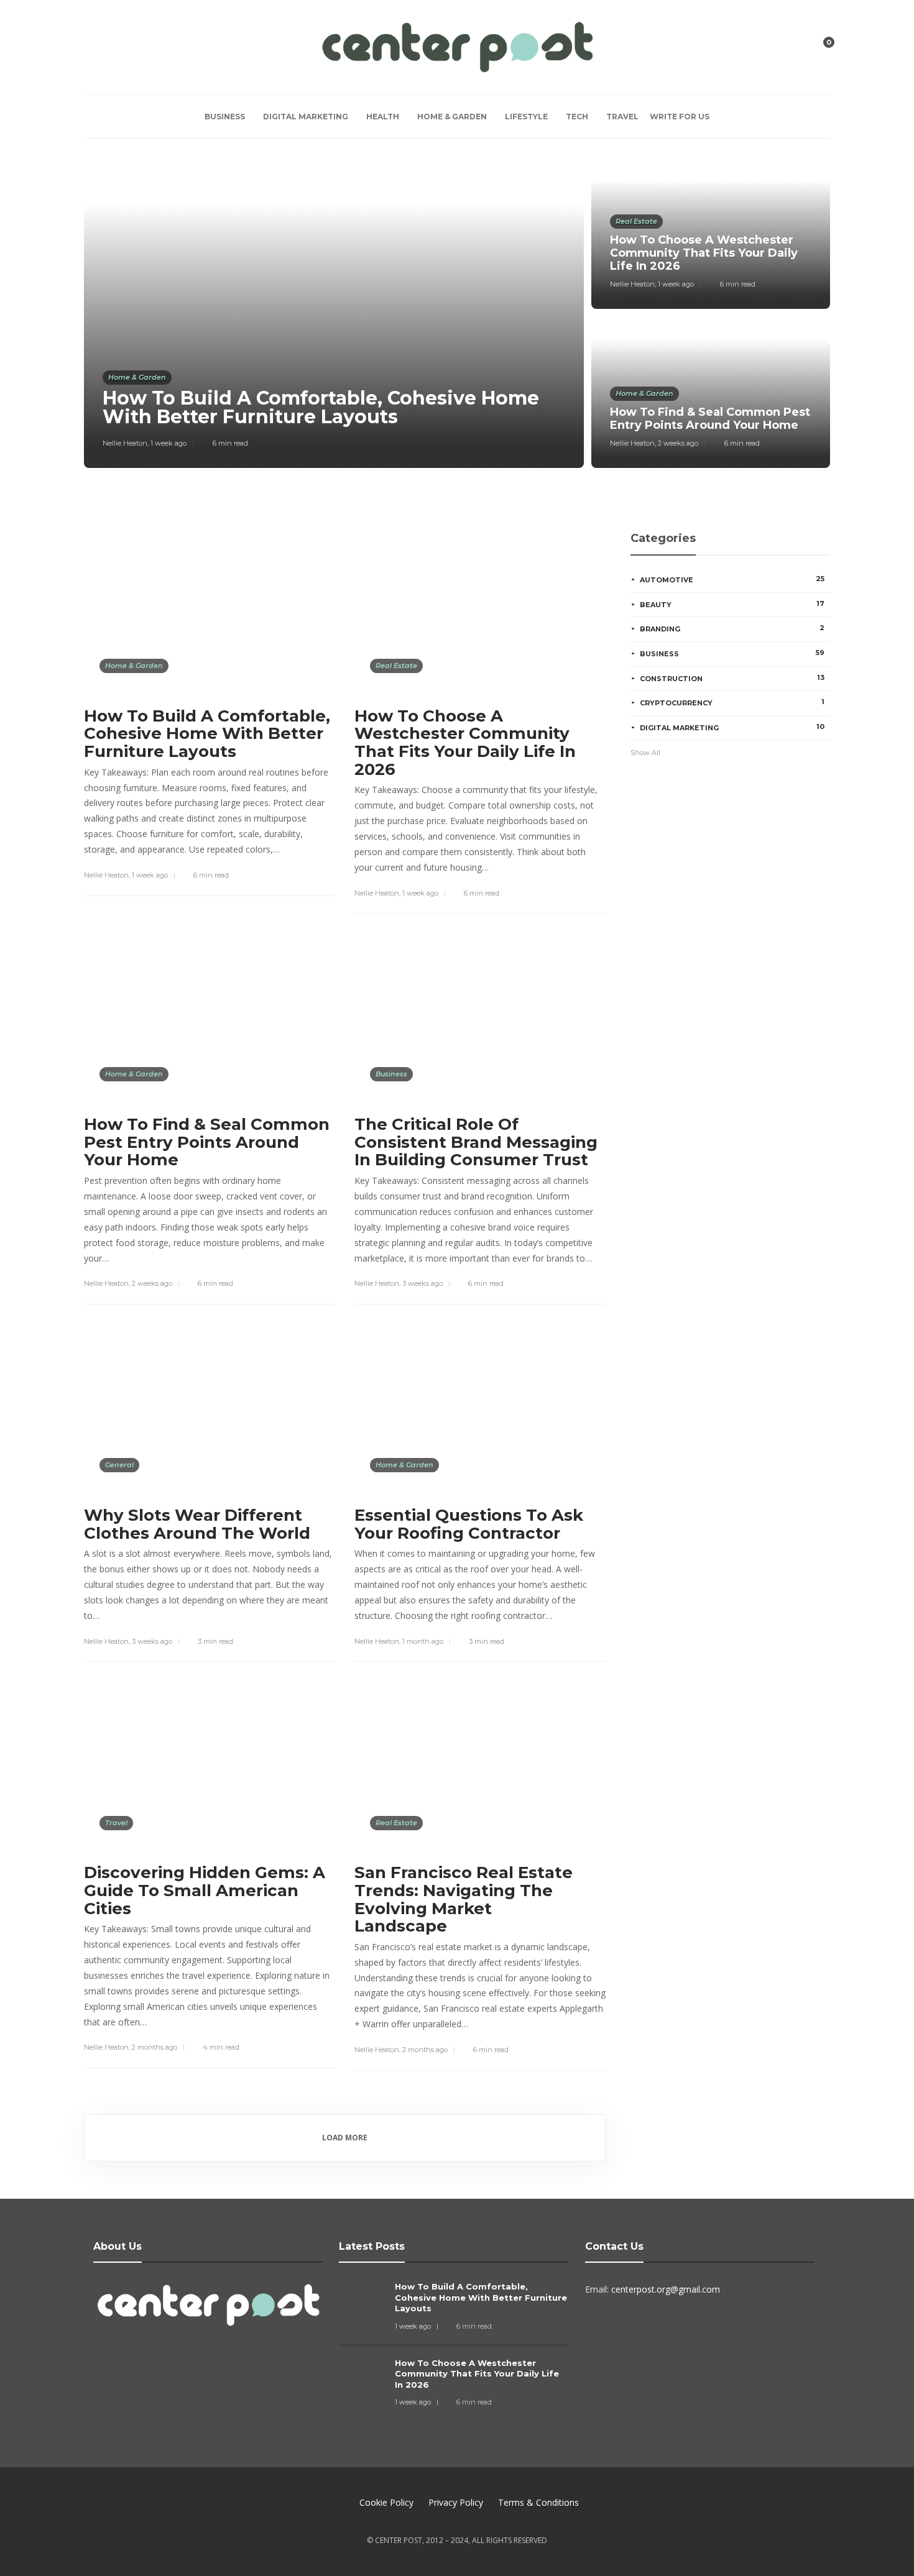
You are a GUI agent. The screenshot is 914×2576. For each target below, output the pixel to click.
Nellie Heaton (125, 443)
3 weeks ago (422, 1283)
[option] (457, 313)
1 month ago (423, 1641)
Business (225, 117)
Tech (577, 117)
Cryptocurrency (732, 702)
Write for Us (680, 117)
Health (383, 117)
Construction (732, 678)
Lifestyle (526, 117)
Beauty (732, 604)
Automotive (732, 579)
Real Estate (636, 221)
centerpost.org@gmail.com (666, 2289)
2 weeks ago (678, 443)
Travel (622, 117)
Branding (732, 628)
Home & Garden (452, 117)
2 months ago (155, 2047)
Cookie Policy (386, 2502)
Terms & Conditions (538, 2502)
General (119, 1465)
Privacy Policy (456, 2502)
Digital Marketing (306, 117)
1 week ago (168, 443)
